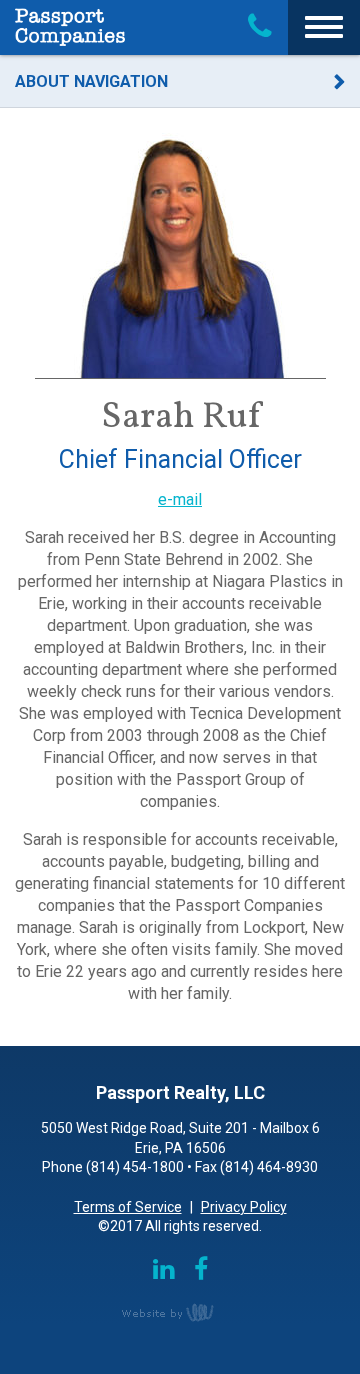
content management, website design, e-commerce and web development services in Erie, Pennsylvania (180, 1312)
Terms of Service (128, 1207)
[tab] (180, 82)
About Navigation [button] (91, 81)
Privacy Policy (244, 1207)
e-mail (180, 499)
